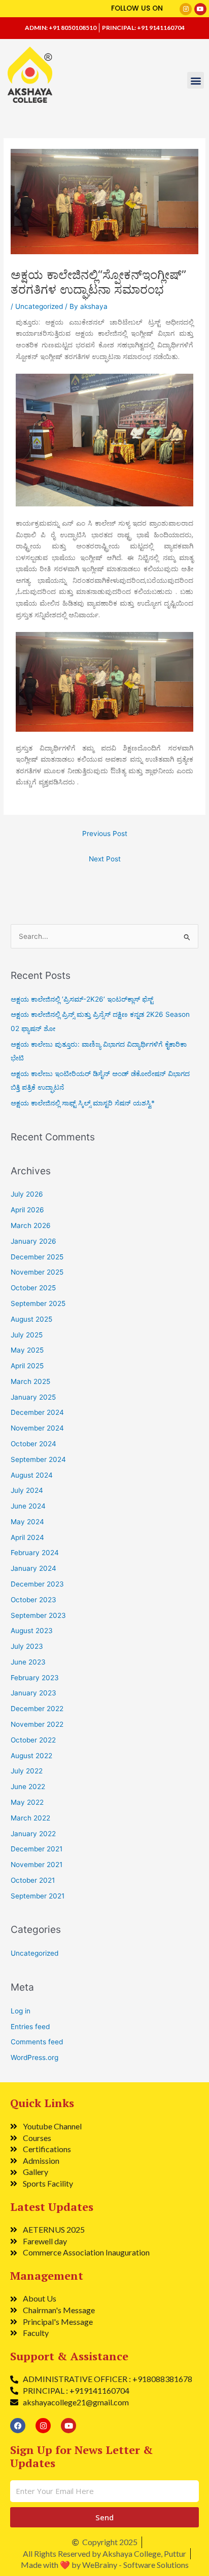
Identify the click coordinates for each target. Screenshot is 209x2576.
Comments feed (37, 2042)
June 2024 (28, 1506)
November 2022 (37, 1724)
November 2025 (37, 1272)
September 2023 (38, 1615)
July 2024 (27, 1490)
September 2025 (38, 1303)
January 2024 (33, 1568)
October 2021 (33, 1880)
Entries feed (30, 2027)
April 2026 (27, 1210)
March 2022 (30, 1818)
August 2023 (32, 1631)
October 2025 (33, 1288)
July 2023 (27, 1646)
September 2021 (38, 1896)
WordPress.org (34, 2057)
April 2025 (27, 1366)
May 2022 (27, 1802)
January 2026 (33, 1241)
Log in (21, 2011)
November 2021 (37, 1865)
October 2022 (33, 1740)
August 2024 (32, 1475)
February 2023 (35, 1678)
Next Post (105, 859)
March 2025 (30, 1381)
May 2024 (27, 1522)
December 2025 (37, 1257)
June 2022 (28, 1787)
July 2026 (27, 1194)
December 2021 (37, 1849)
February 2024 (35, 1553)
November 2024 (37, 1428)
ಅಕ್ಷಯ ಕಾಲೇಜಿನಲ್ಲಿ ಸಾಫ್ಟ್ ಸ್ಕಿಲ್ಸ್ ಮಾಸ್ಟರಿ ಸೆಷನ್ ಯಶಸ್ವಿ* (83, 1103)
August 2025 (31, 1319)
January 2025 (33, 1397)
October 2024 (33, 1444)
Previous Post (105, 834)
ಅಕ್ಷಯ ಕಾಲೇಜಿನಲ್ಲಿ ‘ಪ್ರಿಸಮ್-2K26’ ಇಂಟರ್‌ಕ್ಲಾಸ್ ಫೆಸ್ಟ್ (82, 999)
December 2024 (37, 1412)
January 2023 (33, 1693)
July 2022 (27, 1771)
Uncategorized (39, 306)
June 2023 (28, 1662)
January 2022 (33, 1834)
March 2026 (31, 1225)
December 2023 (37, 1584)
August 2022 (31, 1756)
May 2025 (27, 1350)
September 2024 (38, 1459)
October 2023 (33, 1600)
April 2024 (27, 1537)
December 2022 (37, 1709)
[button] (196, 80)
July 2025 (27, 1335)
